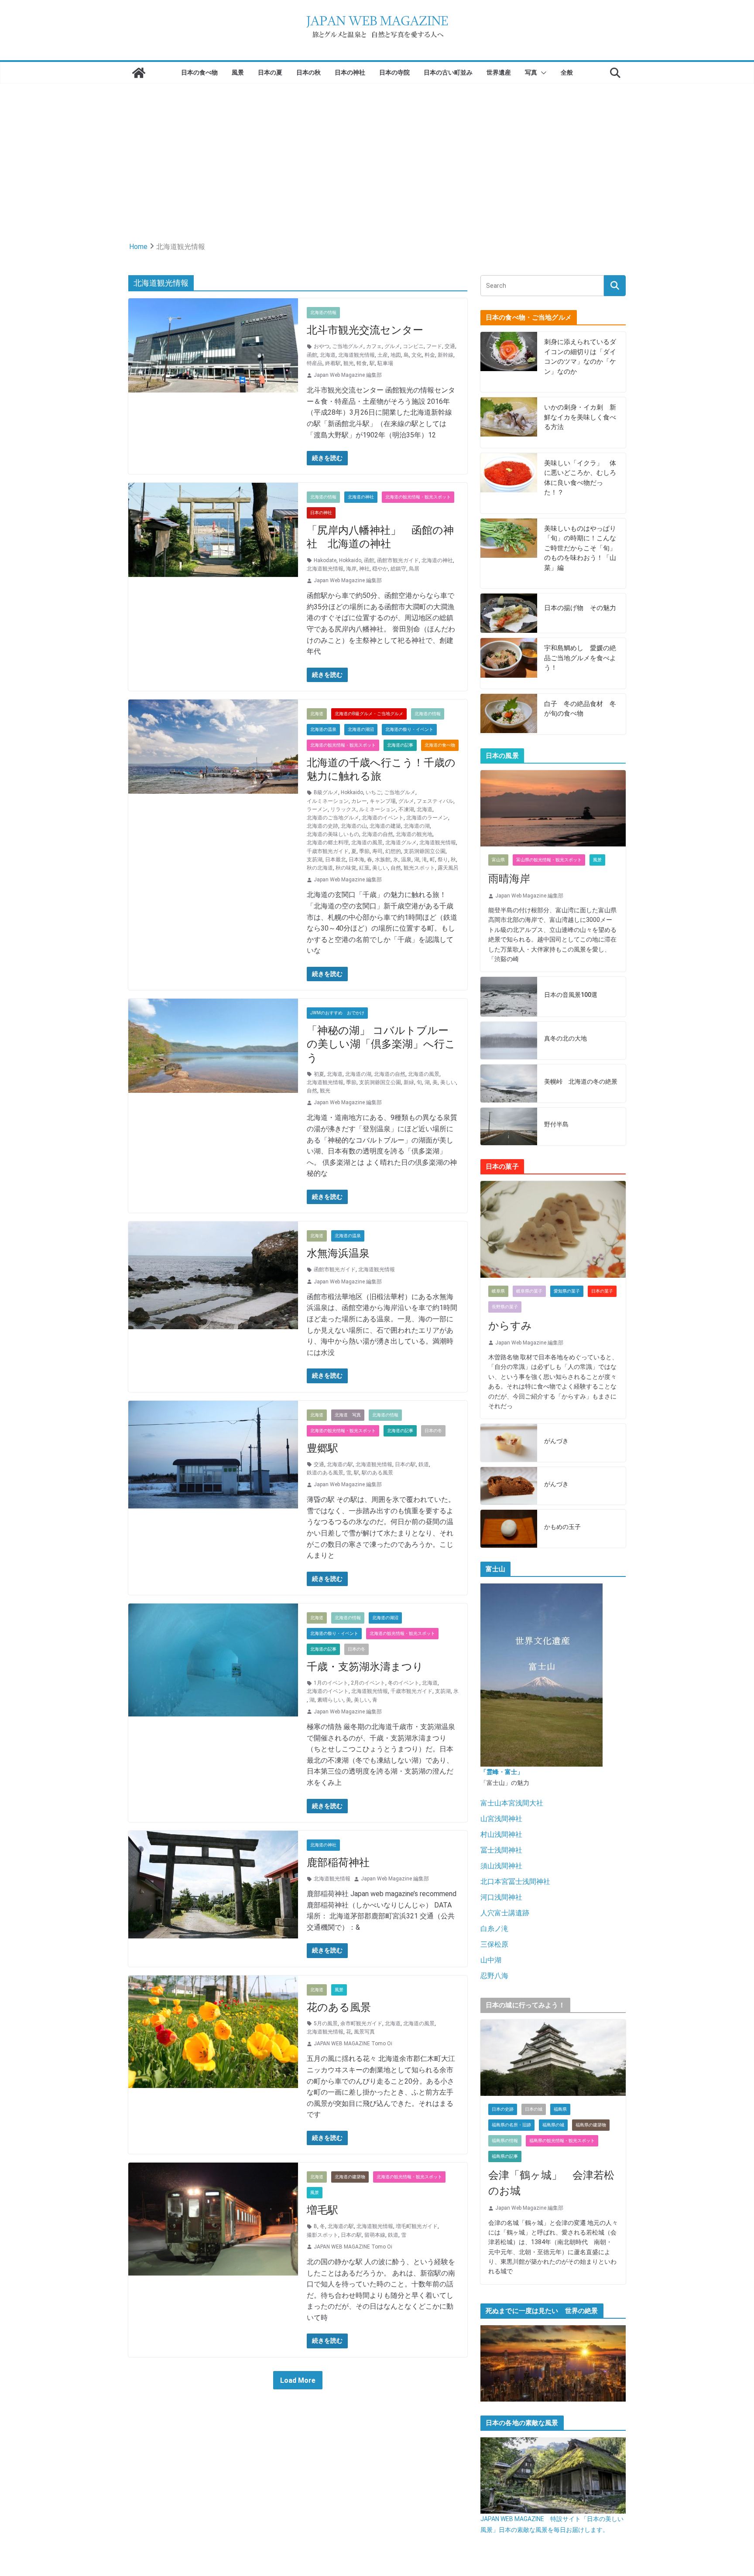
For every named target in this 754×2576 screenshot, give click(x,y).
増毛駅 (322, 2210)
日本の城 (534, 2109)
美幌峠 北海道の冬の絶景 (581, 1082)
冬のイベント (404, 1683)
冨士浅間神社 (501, 1850)
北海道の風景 (367, 843)
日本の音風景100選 (571, 995)
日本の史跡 (503, 2109)
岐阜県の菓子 (529, 1291)
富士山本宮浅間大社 (512, 1803)
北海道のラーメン (427, 818)
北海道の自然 (377, 834)
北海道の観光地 (414, 834)
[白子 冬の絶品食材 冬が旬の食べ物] (509, 714)
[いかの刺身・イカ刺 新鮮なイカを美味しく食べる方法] (509, 423)
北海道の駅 (340, 1464)
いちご (374, 792)
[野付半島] (509, 1127)
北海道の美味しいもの (333, 834)
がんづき (556, 1441)
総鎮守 (398, 569)
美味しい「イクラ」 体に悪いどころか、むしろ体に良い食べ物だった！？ (580, 478)
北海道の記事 (400, 745)
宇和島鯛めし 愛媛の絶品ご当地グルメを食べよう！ (580, 658)
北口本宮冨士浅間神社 (515, 1882)
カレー (359, 801)
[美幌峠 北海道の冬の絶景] (509, 1083)
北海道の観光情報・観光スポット (418, 497)
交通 (450, 346)
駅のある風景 (377, 1473)
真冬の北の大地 (565, 1038)
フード (434, 346)
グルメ (392, 346)
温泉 (406, 860)
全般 (567, 72)
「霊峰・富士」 (502, 1772)
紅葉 (364, 868)
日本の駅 (405, 1464)
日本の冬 (433, 1431)
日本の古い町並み (448, 72)
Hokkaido (350, 560)
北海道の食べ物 (440, 745)
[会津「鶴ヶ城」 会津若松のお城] (553, 2058)
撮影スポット (322, 2235)
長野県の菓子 (505, 1307)
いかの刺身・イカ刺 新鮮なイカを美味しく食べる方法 (580, 417)
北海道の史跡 (322, 826)
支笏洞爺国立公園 (425, 851)
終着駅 (333, 363)
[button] (542, 73)
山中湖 (491, 1960)
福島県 (560, 2109)
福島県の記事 (505, 2156)
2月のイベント (368, 1683)
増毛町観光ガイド (417, 2226)
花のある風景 (339, 2007)
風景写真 (364, 2032)
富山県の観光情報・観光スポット (549, 860)
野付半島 (556, 1124)
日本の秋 (308, 72)
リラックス (343, 809)
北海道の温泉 (323, 729)
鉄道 (424, 1464)
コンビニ (413, 346)
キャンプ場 (383, 801)
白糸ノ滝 (494, 1929)
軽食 (362, 363)
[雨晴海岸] (553, 808)
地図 (396, 355)
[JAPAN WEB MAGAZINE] (139, 73)
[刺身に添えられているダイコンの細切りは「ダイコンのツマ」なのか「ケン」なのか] (509, 362)
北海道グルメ (401, 843)
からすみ (510, 1326)
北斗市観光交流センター (365, 330)
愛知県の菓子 (567, 1291)
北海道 (328, 355)
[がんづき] (509, 1443)
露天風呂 (448, 868)
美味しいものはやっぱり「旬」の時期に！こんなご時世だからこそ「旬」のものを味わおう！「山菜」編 (580, 548)
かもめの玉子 (562, 1527)
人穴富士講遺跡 (505, 1913)
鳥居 (414, 569)
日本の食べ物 (199, 72)
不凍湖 (406, 809)
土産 (383, 355)
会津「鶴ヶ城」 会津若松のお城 (551, 2183)
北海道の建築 (385, 826)
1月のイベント (331, 1683)
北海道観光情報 (356, 355)
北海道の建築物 (350, 2177)
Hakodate (325, 560)
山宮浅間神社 (501, 1819)
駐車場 (385, 363)
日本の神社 (350, 72)
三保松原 (494, 1944)
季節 (364, 851)
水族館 (383, 860)
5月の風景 (326, 2023)
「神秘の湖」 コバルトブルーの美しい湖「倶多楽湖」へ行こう (381, 1044)
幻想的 (393, 851)
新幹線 (446, 355)
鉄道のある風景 (325, 1473)
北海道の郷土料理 (328, 843)
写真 (531, 72)
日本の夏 (270, 72)
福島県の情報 (505, 2141)
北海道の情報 (323, 312)
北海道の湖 (417, 826)
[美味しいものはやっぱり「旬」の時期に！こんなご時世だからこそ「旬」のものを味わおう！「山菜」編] (509, 554)
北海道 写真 (348, 1415)
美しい (380, 868)
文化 (417, 355)
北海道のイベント (383, 818)
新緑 (409, 1082)
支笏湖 (315, 860)
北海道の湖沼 (361, 729)
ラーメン (317, 809)
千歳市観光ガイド (328, 851)
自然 (396, 868)
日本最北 (336, 860)
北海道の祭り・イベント (409, 729)
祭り (443, 860)
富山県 (498, 860)
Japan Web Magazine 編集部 (348, 375)
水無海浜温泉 (338, 1253)
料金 (430, 355)
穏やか (380, 569)
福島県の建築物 (591, 2125)
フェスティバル (435, 801)
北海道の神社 (361, 497)
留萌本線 (375, 2235)
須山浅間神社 (501, 1866)
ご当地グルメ (348, 346)
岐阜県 (498, 1291)
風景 (238, 72)
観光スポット (419, 868)
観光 (349, 363)
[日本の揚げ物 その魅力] (509, 613)
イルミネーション (328, 801)
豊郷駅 (322, 1448)
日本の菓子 (602, 1291)
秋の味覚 (346, 868)
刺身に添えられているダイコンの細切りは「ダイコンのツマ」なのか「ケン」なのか (580, 357)
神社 (364, 569)
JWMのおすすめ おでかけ (337, 1013)
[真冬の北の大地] (509, 1041)
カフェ (374, 346)
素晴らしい (330, 1700)
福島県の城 (553, 2125)
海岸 (351, 569)
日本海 (356, 860)
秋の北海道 (320, 868)
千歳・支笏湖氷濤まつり (365, 1667)
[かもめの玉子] (509, 1529)
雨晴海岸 (509, 879)
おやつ (322, 346)
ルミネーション (377, 809)
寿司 (377, 851)
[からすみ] (553, 1229)
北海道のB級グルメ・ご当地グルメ (369, 714)
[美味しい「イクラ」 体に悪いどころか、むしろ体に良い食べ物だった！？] (509, 483)
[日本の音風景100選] (509, 996)
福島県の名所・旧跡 (511, 2125)
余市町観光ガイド (361, 2023)
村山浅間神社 (501, 1834)
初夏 (319, 1074)
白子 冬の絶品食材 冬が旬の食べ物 (580, 709)
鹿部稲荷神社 (338, 1863)
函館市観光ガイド (398, 560)
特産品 (315, 363)
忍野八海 (494, 1976)
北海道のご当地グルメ (333, 818)
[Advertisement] (377, 149)
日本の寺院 (394, 72)
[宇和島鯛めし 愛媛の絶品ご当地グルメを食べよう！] (509, 663)
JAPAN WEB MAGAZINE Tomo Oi (353, 2044)
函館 (312, 355)
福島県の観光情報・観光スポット (562, 2141)
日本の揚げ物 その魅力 (580, 608)
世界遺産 (499, 72)
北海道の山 (354, 826)
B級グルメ (326, 792)
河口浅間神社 (501, 1897)
